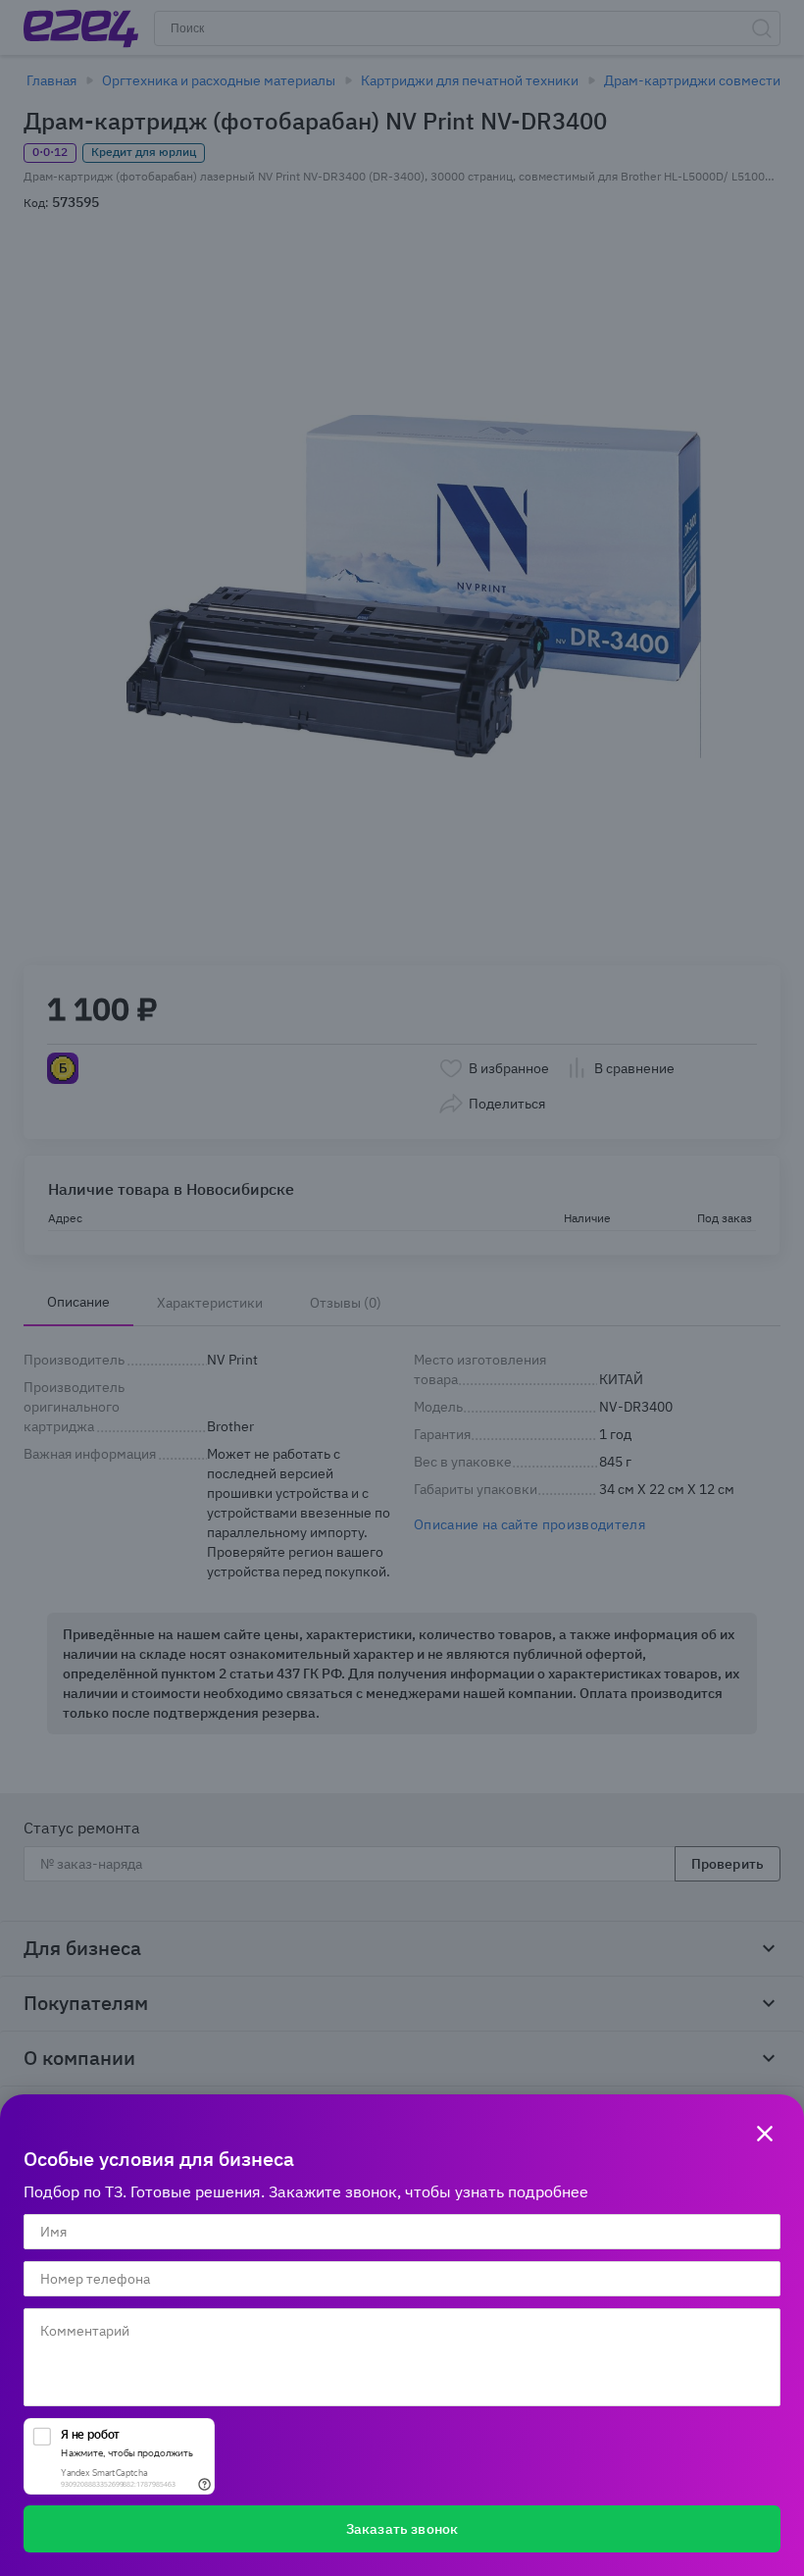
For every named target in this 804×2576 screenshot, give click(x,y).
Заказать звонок (402, 2529)
